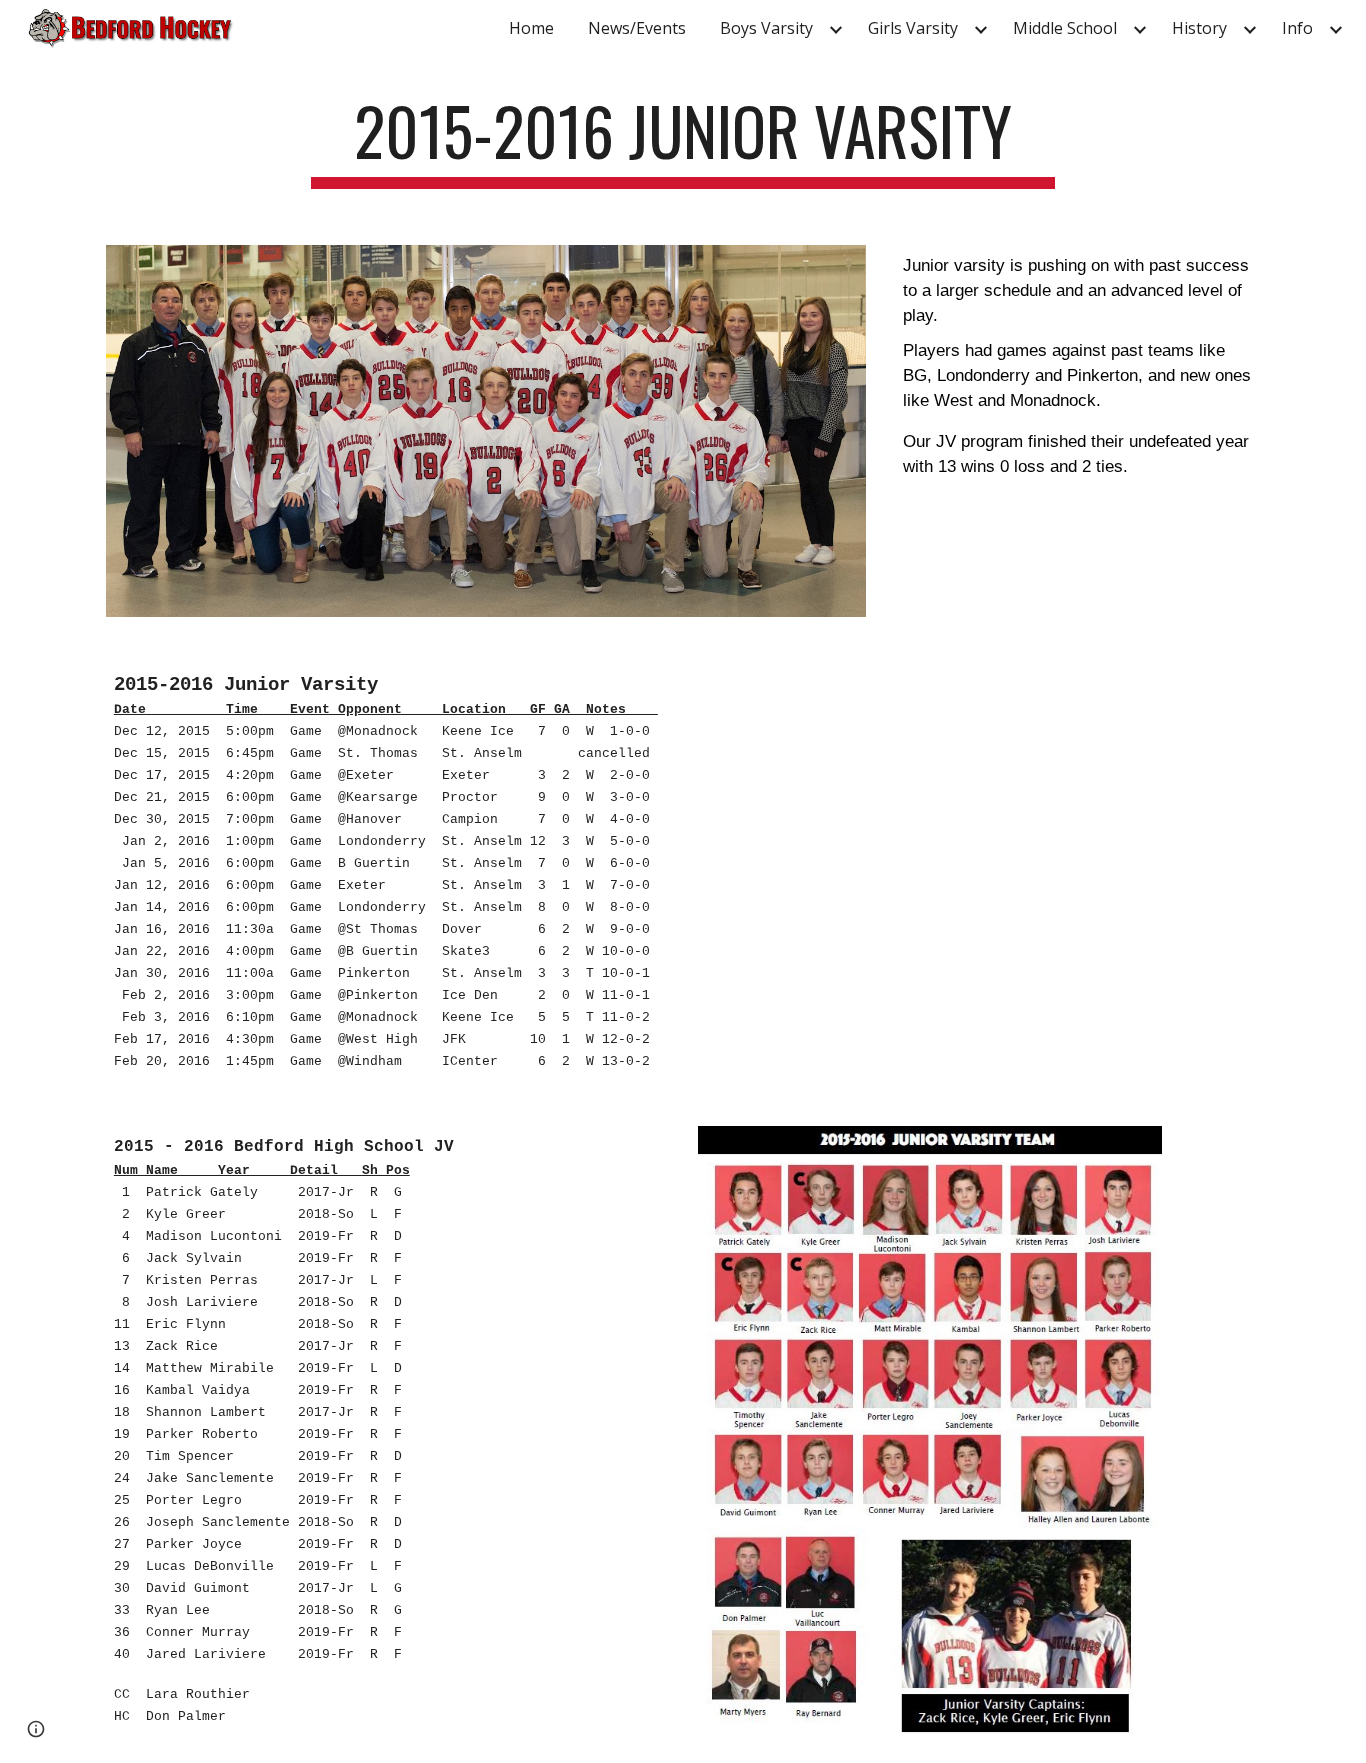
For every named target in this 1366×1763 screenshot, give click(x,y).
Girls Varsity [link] (913, 28)
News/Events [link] (637, 28)
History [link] (1199, 28)
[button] (36, 1729)
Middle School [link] (1065, 28)
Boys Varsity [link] (766, 28)
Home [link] (531, 28)
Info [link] (1297, 28)
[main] (683, 140)
